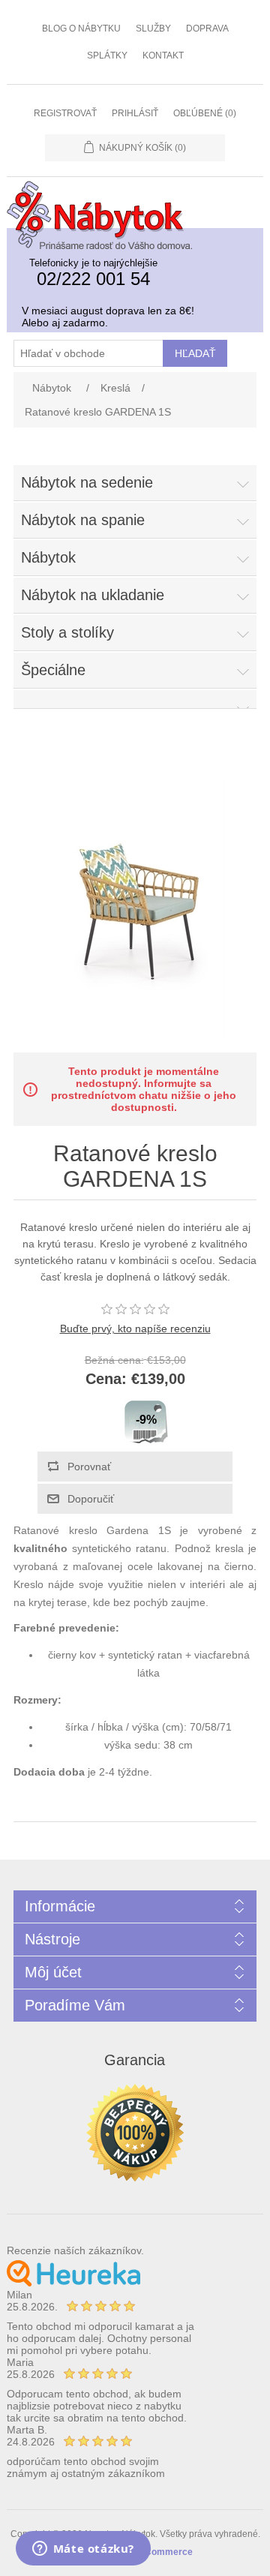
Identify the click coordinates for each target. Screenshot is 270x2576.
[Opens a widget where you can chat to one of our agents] (83, 2550)
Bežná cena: (114, 1360)
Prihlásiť (135, 113)
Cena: (106, 1380)
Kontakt (163, 56)
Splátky (107, 56)
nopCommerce (161, 2552)
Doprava (207, 29)
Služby (153, 29)
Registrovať (65, 113)
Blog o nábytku (81, 29)
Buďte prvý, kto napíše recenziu (135, 1329)
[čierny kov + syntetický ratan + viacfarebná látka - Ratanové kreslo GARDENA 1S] (135, 1039)
